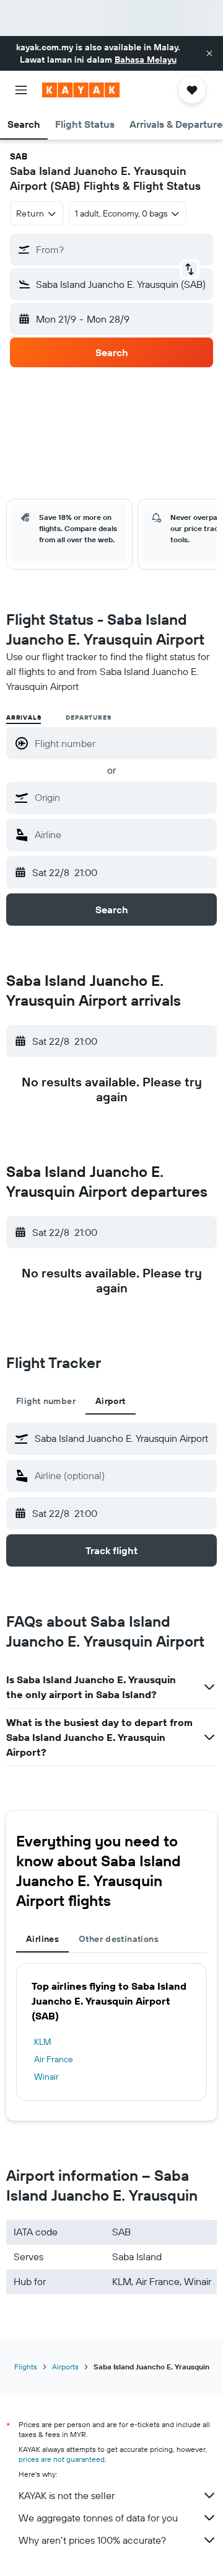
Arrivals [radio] (24, 718)
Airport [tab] (111, 1401)
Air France (54, 2059)
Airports (65, 2367)
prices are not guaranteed (62, 2459)
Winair (46, 2077)
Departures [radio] (88, 718)
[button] (209, 53)
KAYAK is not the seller (67, 2495)
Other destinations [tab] (119, 1939)
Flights (26, 2367)
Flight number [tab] (46, 1401)
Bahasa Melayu (146, 60)
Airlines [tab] (42, 1939)
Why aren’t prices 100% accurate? (92, 2540)
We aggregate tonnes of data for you (98, 2518)
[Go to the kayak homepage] (81, 90)
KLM (43, 2042)
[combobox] (123, 797)
